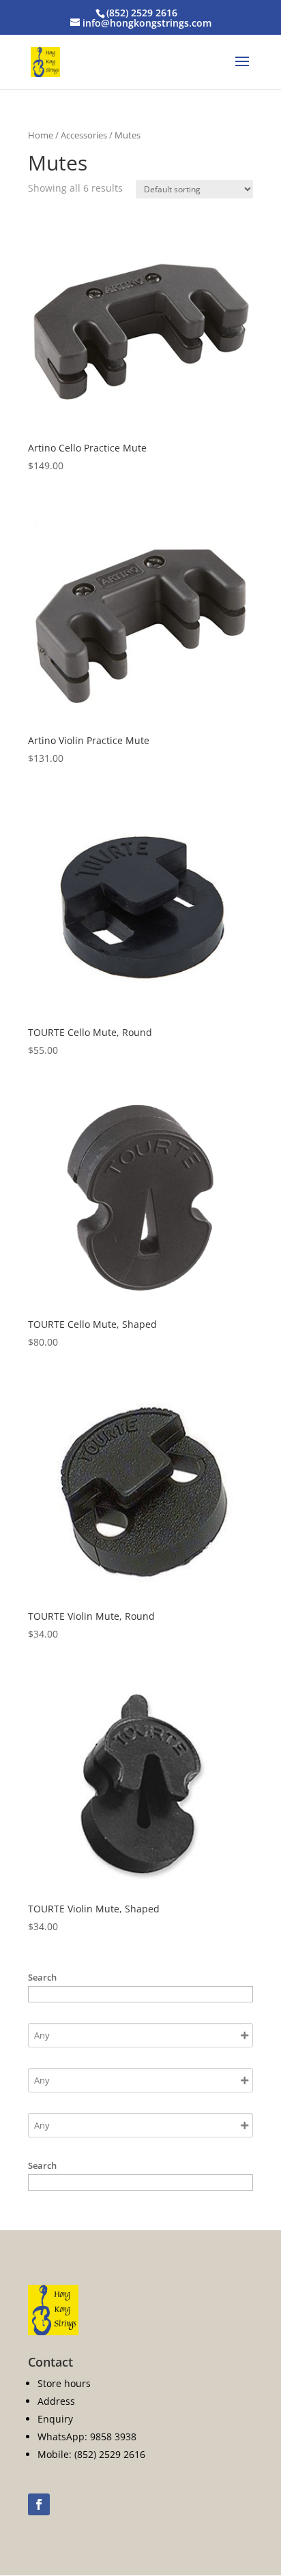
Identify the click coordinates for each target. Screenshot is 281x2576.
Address (56, 2401)
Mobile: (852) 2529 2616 (91, 2454)
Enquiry (55, 2419)
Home (41, 135)
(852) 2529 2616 (142, 13)
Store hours (64, 2383)
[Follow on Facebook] (39, 2504)
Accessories (84, 135)
